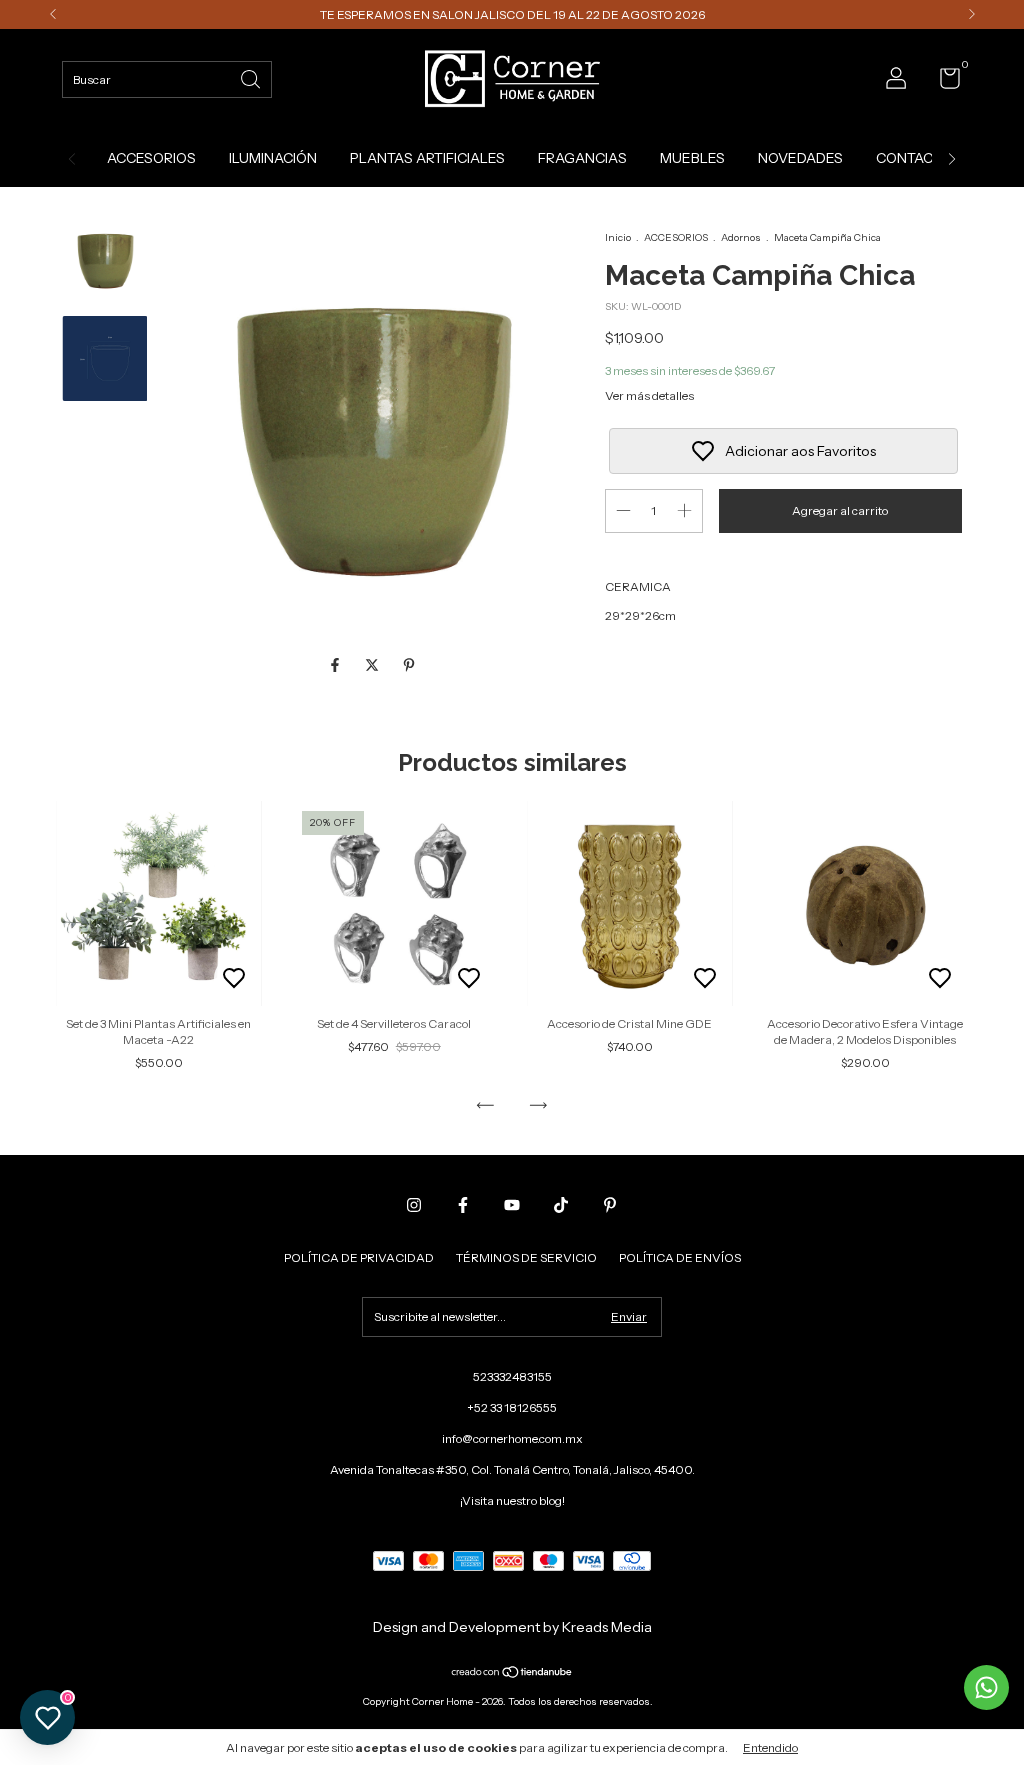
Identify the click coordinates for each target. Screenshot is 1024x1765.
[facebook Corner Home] (463, 1205)
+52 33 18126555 (512, 1407)
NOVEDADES (800, 158)
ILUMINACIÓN (273, 158)
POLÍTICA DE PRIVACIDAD (359, 1257)
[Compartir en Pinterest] (409, 666)
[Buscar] (252, 77)
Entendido (770, 1747)
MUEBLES (692, 158)
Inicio (618, 237)
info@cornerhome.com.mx (512, 1438)
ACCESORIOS (151, 158)
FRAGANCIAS (582, 158)
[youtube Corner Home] (512, 1205)
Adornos (741, 237)
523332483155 (512, 1376)
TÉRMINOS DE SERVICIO (526, 1257)
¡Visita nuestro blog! (512, 1500)
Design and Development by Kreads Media (512, 1627)
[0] (942, 82)
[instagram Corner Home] (414, 1205)
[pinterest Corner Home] (610, 1205)
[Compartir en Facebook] (336, 666)
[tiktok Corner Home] (561, 1205)
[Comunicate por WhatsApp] (986, 1687)
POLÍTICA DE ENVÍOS (680, 1257)
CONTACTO (913, 158)
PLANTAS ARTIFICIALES (427, 158)
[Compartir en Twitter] (373, 666)
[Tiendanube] (512, 1674)
